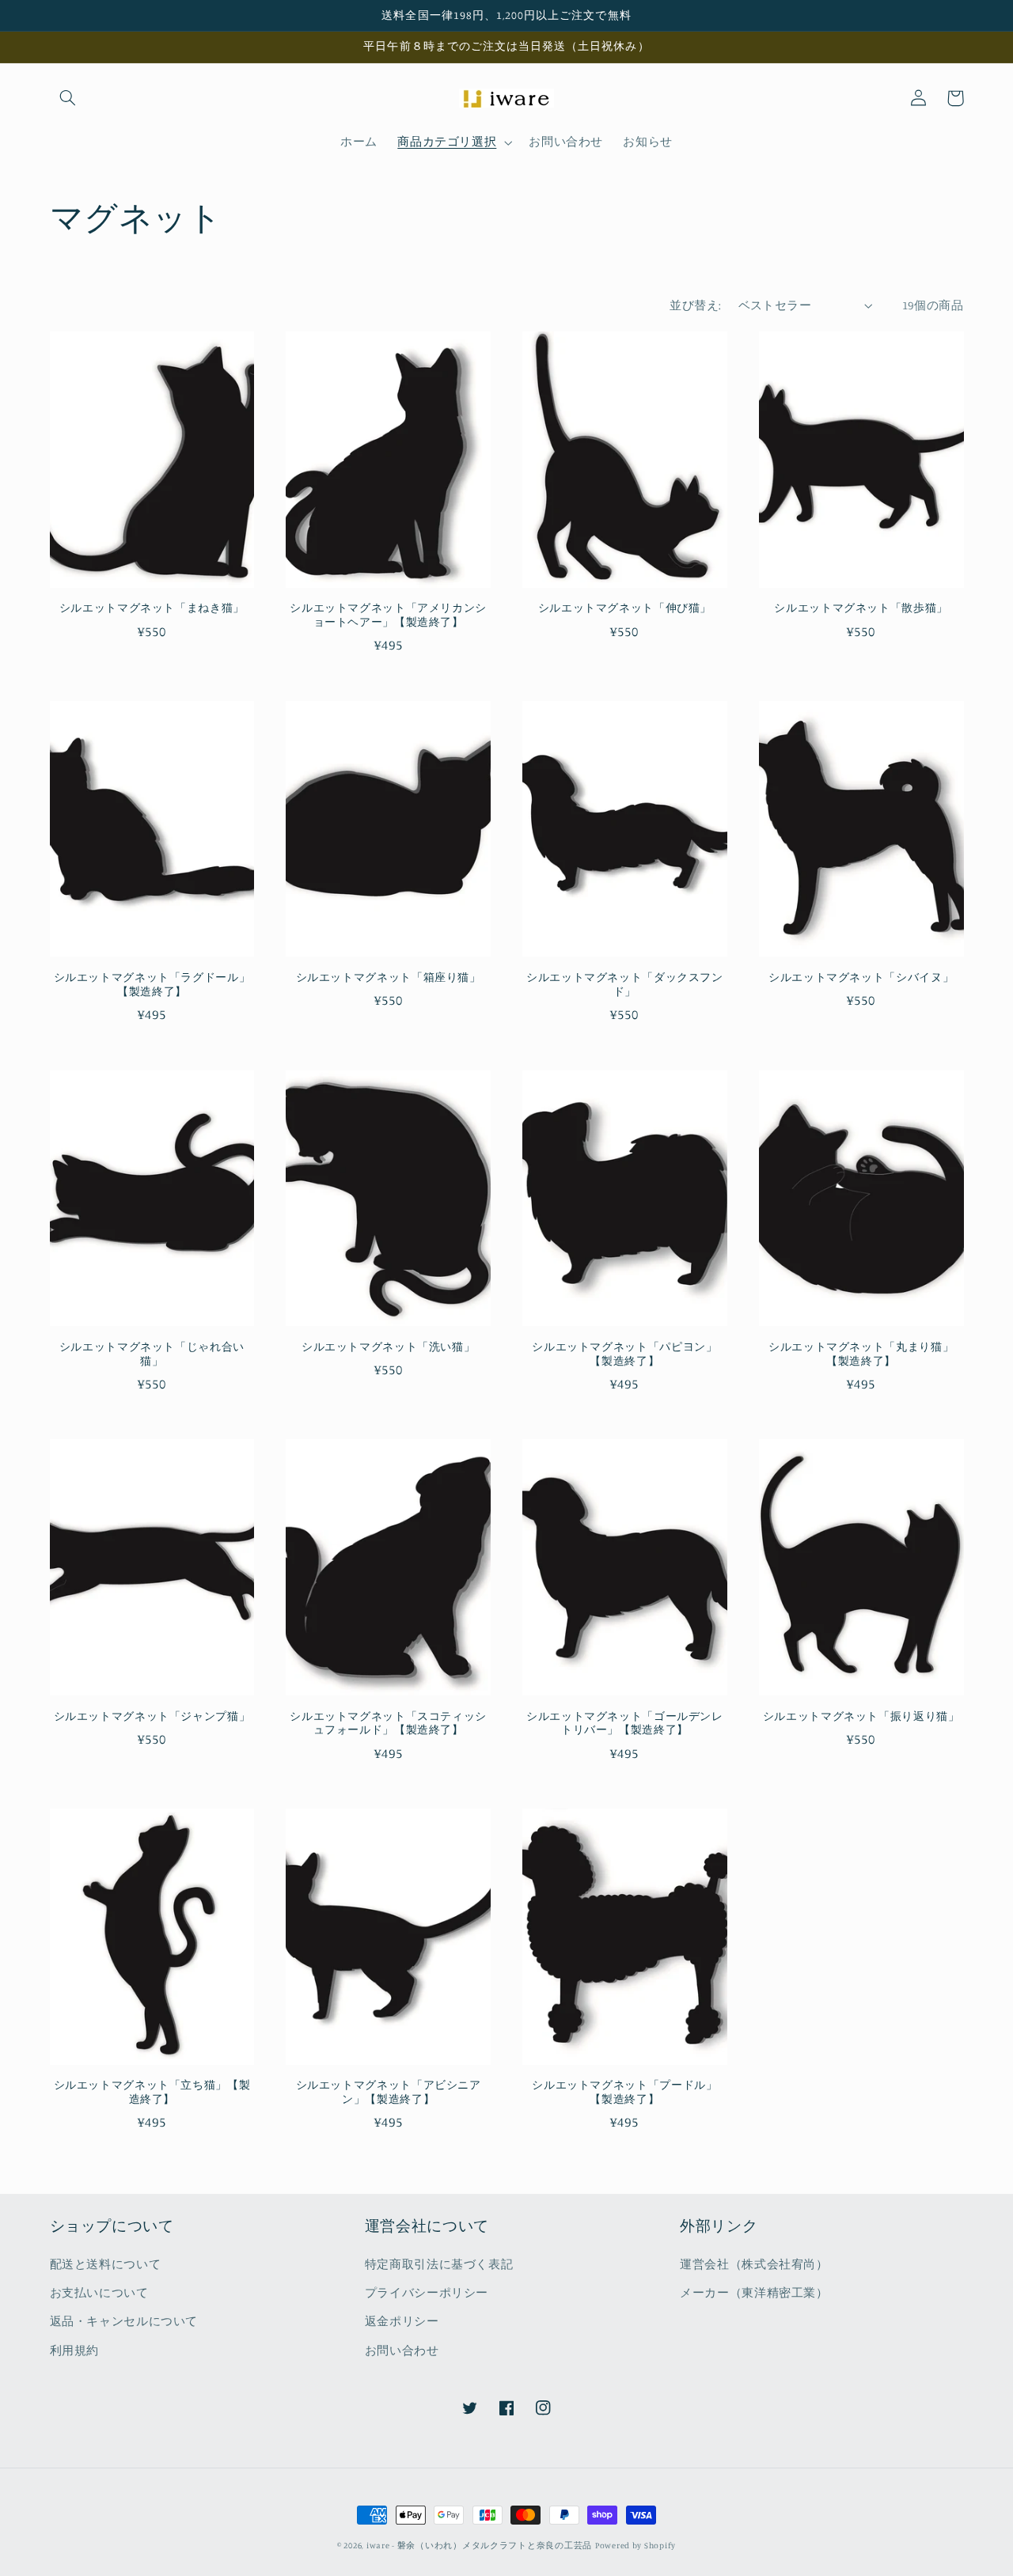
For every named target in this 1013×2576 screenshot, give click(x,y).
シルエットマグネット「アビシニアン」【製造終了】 (389, 2092)
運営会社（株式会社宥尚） (754, 2264)
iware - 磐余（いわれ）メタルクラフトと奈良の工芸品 (479, 2545)
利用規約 (75, 2350)
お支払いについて (99, 2292)
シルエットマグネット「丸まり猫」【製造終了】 (861, 1354)
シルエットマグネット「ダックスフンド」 (625, 984)
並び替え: (695, 305)
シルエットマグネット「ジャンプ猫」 (152, 1716)
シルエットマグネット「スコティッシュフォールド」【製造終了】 (388, 1723)
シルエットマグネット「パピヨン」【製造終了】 (624, 1354)
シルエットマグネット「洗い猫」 (388, 1347)
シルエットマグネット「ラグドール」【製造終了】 (152, 984)
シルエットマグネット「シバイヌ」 (861, 977)
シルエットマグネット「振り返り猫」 (861, 1716)
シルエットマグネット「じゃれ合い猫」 (152, 1354)
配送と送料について (106, 2264)
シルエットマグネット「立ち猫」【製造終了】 (152, 2092)
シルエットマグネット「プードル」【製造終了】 (624, 2092)
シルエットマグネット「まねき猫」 (152, 608)
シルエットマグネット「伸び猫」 (625, 608)
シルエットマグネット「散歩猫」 (861, 608)
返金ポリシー (402, 2321)
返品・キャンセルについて (124, 2321)
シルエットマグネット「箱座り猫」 (389, 977)
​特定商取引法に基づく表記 (439, 2264)
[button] (68, 98)
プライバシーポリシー (427, 2292)
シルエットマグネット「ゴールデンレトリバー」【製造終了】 (625, 1723)
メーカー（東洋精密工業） (754, 2292)
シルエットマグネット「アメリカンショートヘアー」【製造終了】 (388, 615)
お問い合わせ (402, 2350)
